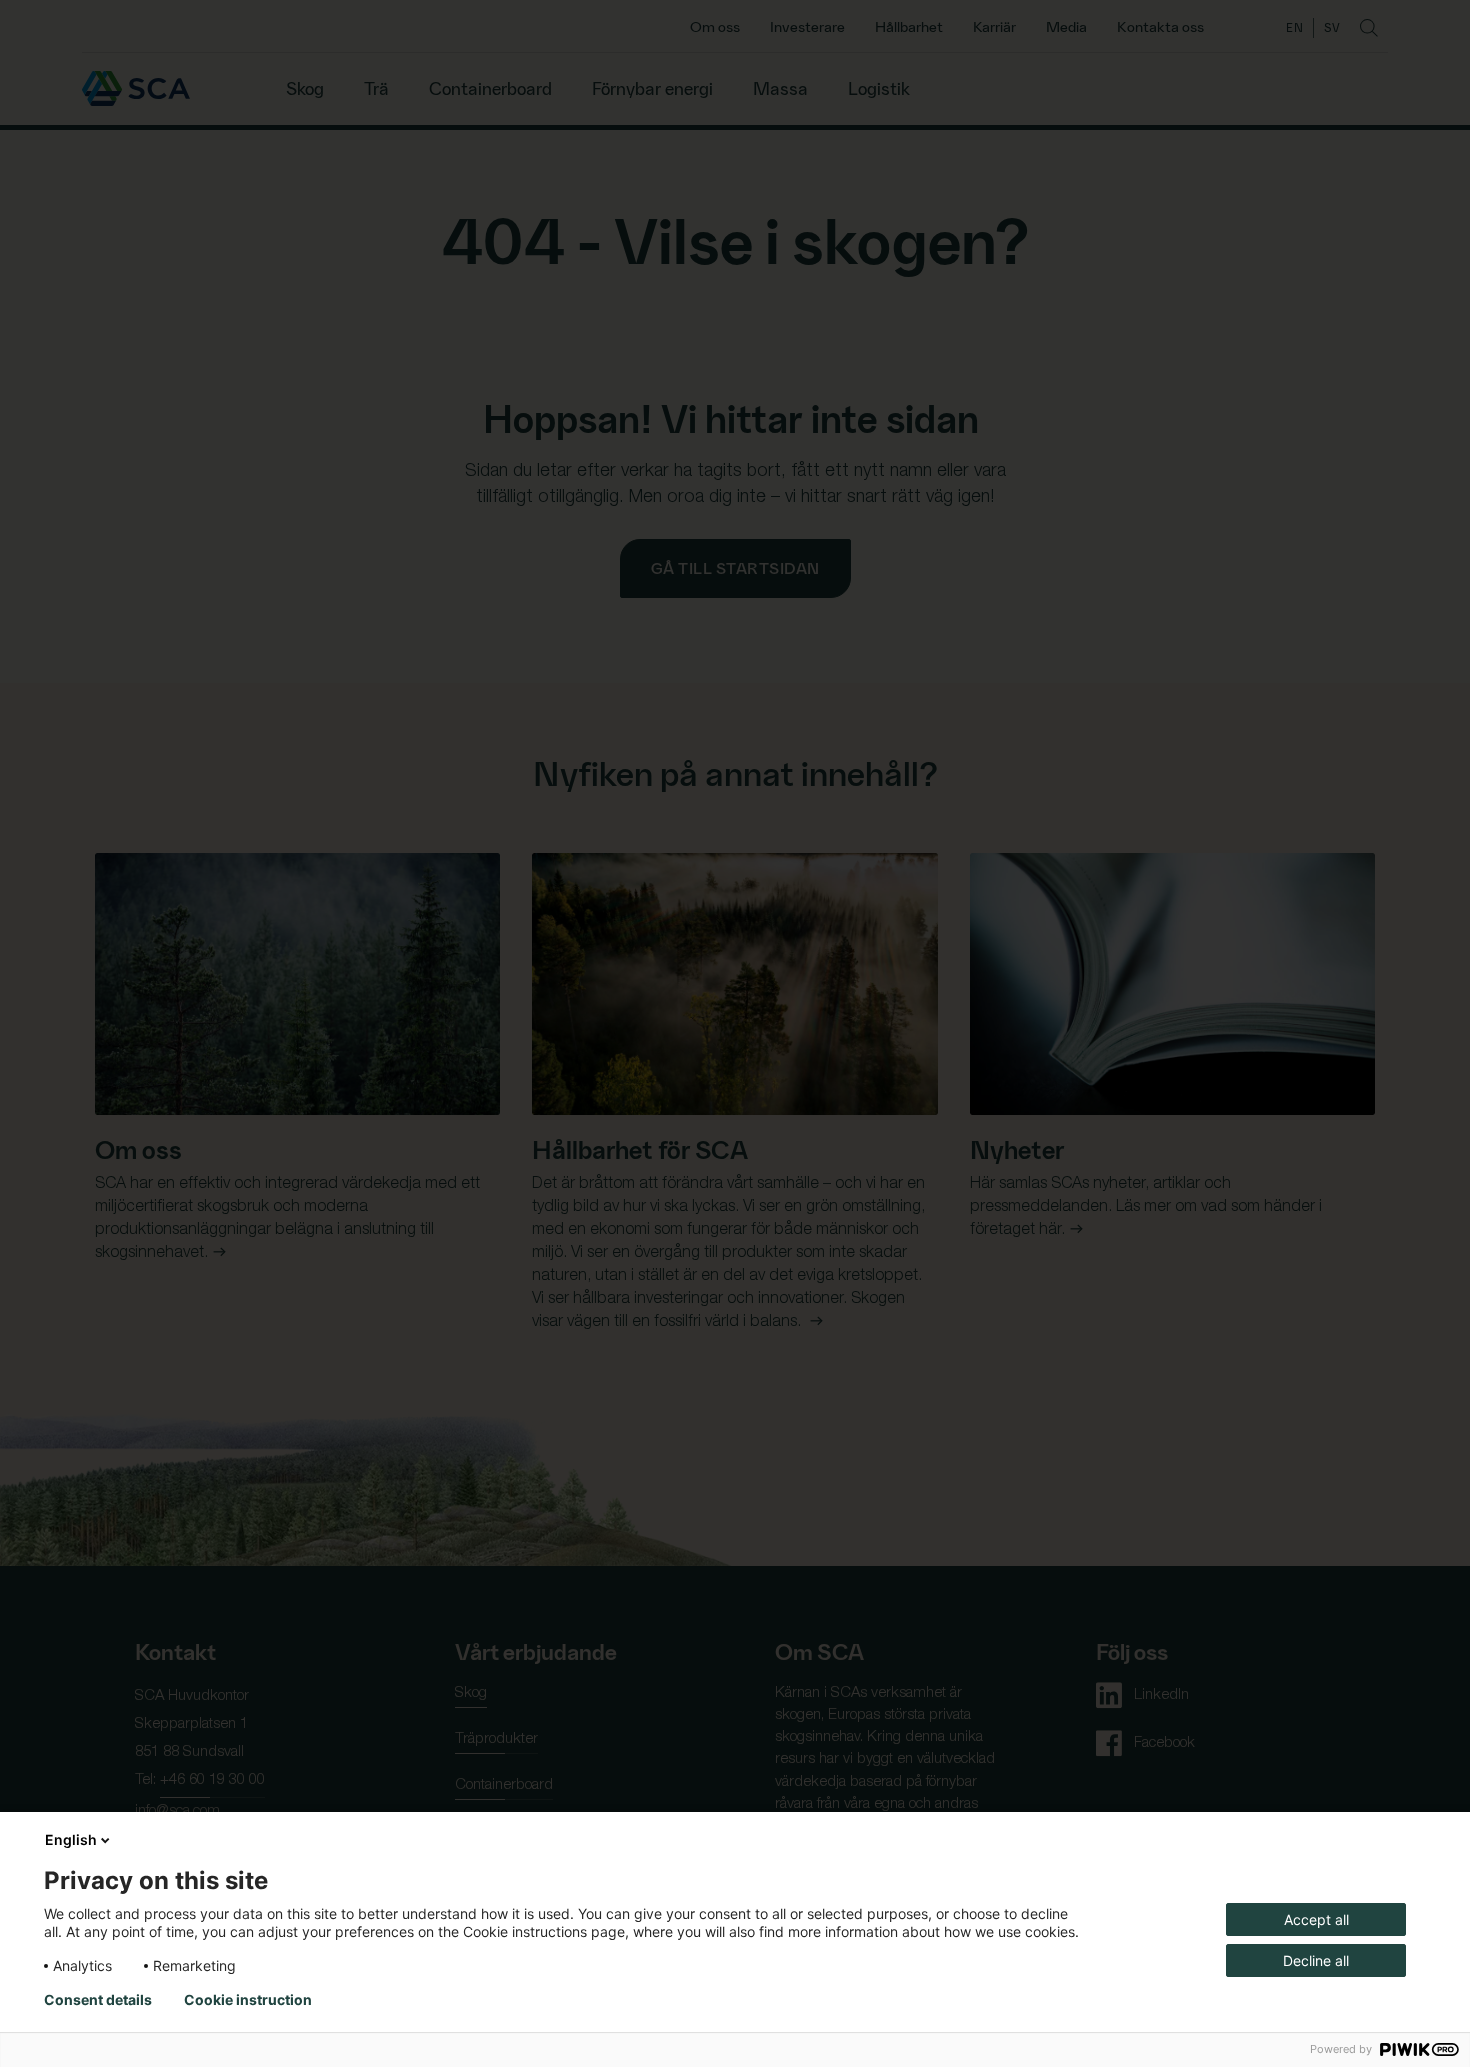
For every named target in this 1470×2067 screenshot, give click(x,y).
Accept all (1316, 1919)
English (71, 1839)
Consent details (98, 2000)
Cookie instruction (248, 2000)
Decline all (1316, 1960)
